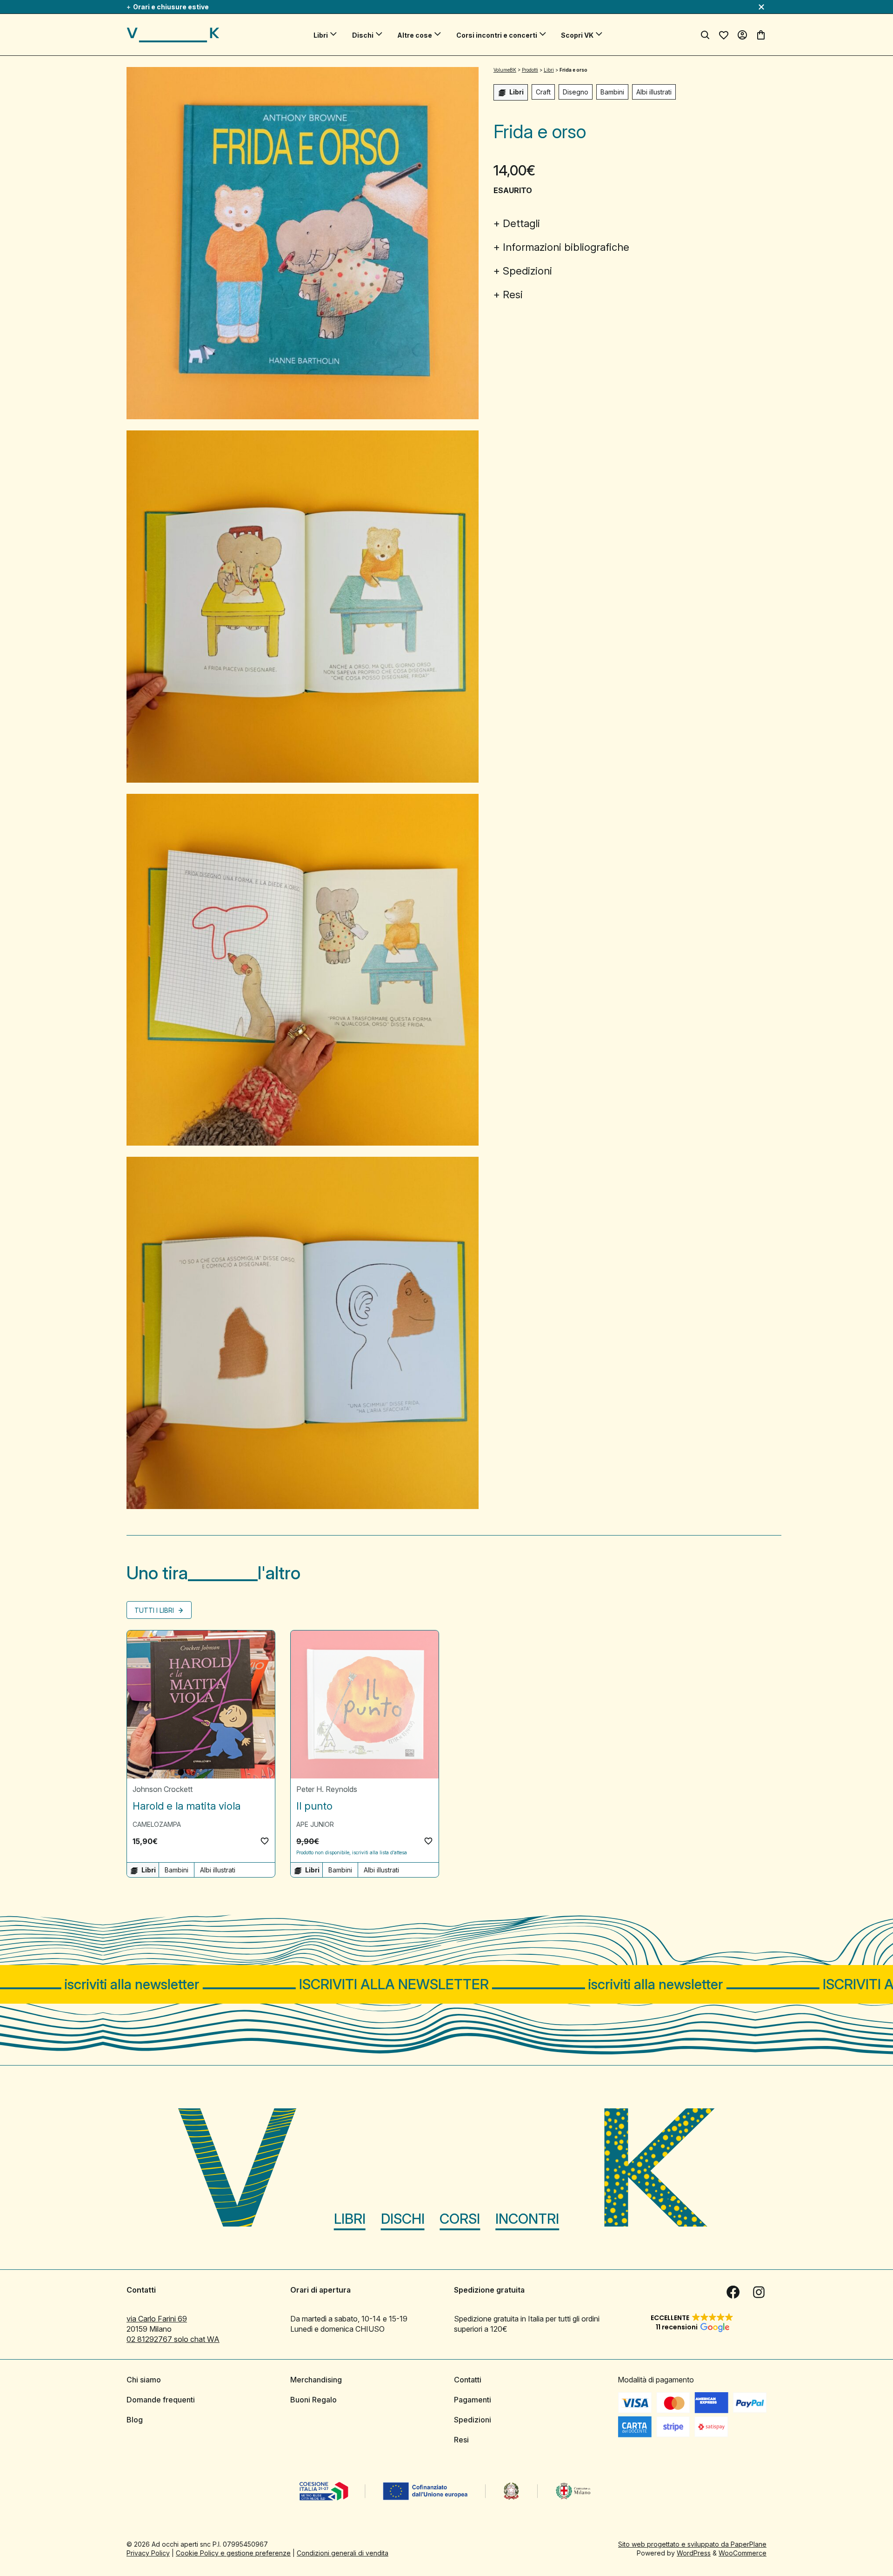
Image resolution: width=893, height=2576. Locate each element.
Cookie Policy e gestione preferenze (233, 2553)
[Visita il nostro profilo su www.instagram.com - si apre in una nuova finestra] (759, 2292)
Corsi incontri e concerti (497, 35)
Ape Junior (315, 1824)
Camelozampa (157, 1824)
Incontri (527, 2219)
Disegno (576, 92)
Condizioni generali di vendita (343, 2553)
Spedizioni (527, 271)
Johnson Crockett (163, 1789)
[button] (265, 1841)
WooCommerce (743, 2553)
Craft (543, 92)
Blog (135, 2420)
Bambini (612, 92)
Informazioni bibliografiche (566, 247)
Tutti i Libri (155, 1610)
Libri (321, 35)
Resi (513, 295)
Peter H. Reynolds (327, 1789)
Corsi (460, 2219)
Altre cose (415, 35)
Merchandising (316, 2380)
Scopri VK (577, 35)
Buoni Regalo (313, 2400)
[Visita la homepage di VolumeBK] (173, 35)
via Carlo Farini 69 (157, 2319)
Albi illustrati (654, 92)
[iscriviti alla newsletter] (446, 1984)
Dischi (363, 35)
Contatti (468, 2380)
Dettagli (521, 223)
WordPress (694, 2553)
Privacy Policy (148, 2553)
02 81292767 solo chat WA (173, 2339)
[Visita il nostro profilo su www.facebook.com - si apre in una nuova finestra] (733, 2292)
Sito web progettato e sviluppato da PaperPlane (692, 2544)
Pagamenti (473, 2400)
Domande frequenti (161, 2400)
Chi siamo (144, 2380)
